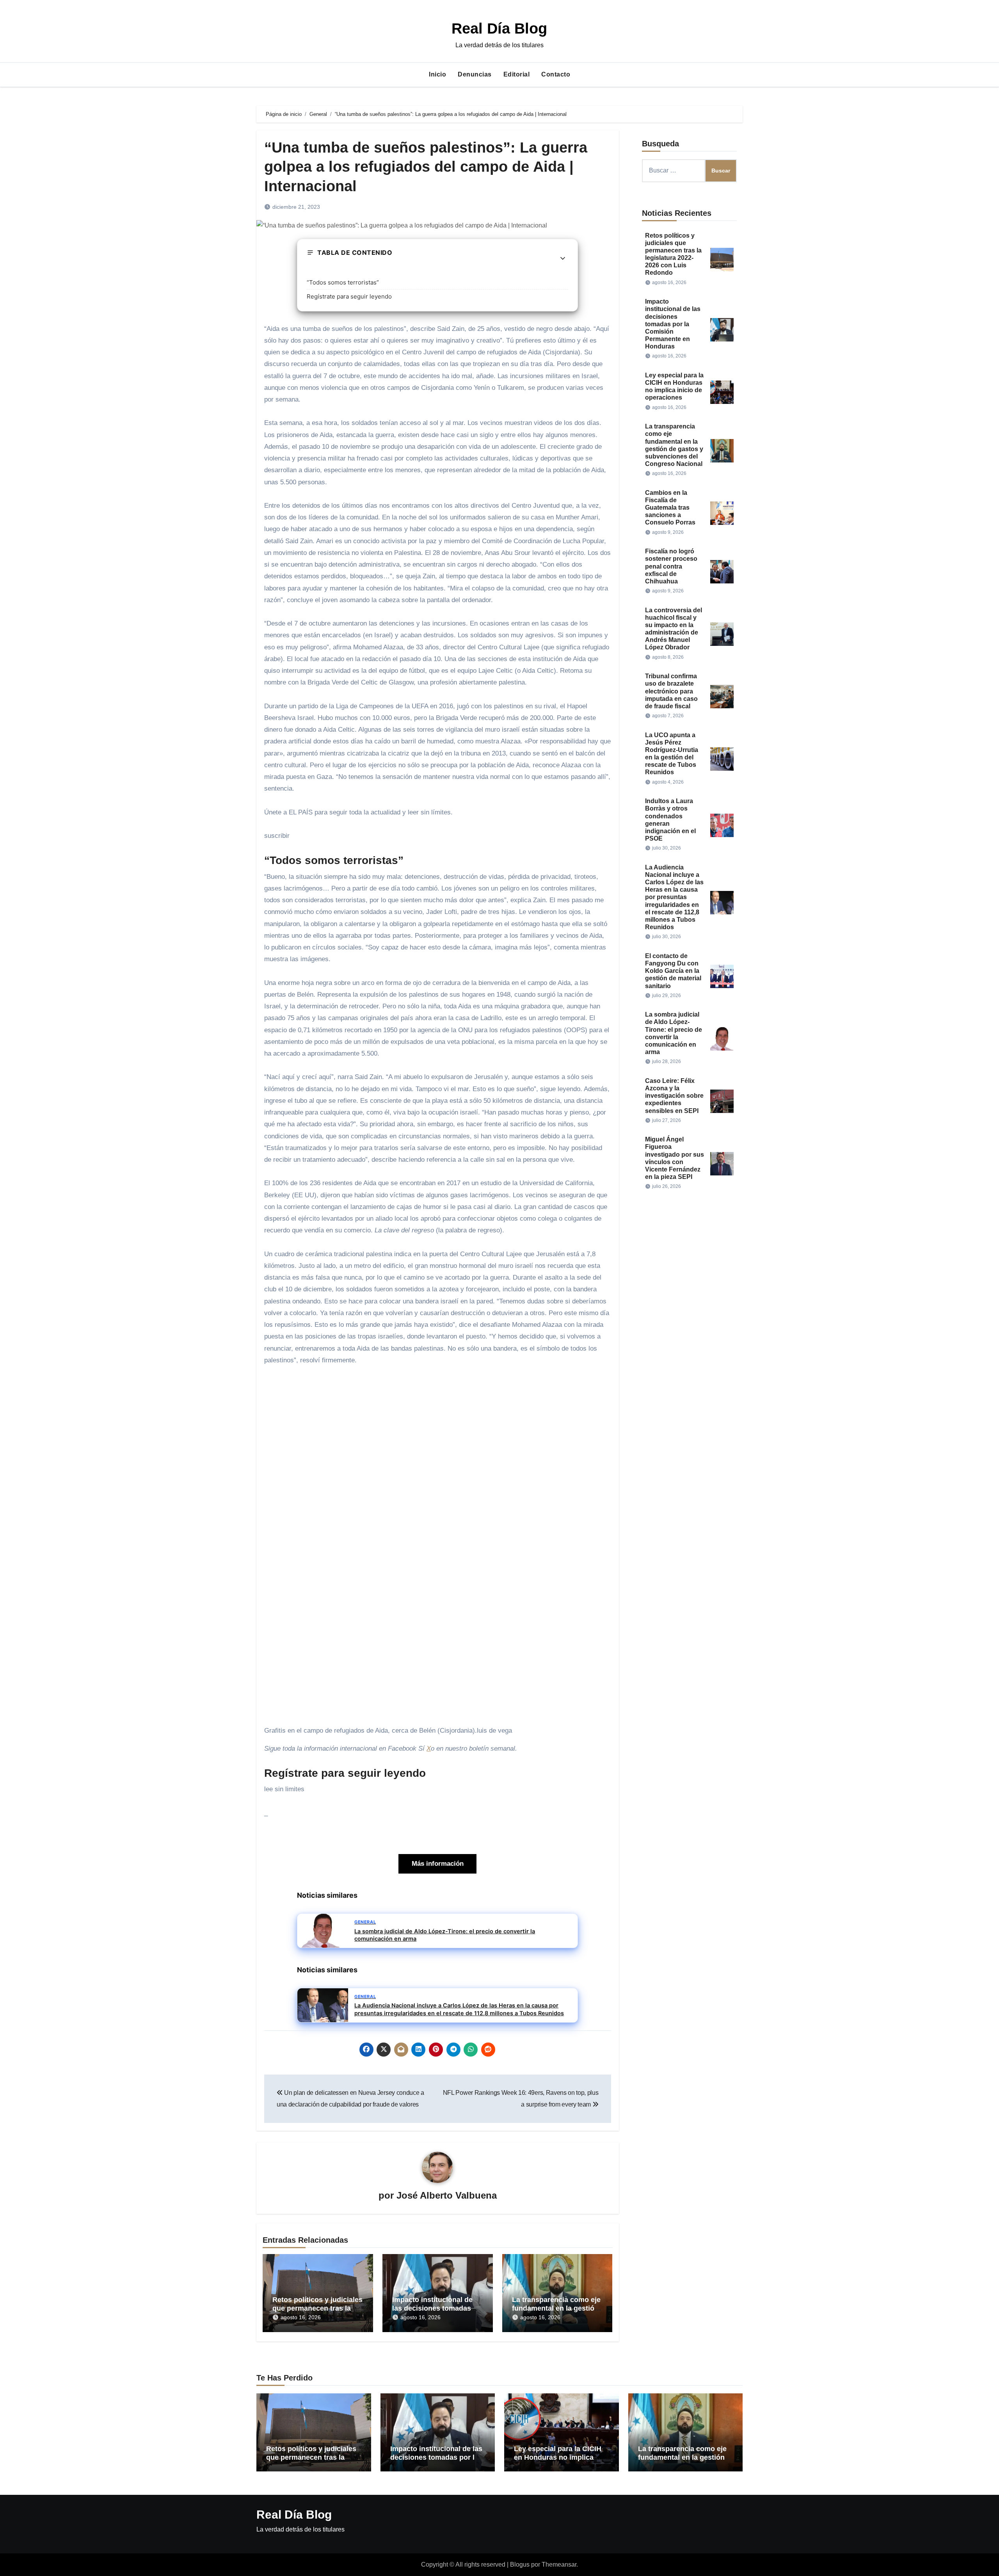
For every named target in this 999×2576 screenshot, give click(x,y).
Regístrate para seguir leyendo (349, 296)
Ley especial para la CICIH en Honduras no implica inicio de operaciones (558, 2457)
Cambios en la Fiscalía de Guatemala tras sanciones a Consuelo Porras (670, 508)
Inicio (437, 74)
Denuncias (475, 74)
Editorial (517, 74)
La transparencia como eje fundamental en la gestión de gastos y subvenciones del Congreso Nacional (682, 2461)
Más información (438, 1864)
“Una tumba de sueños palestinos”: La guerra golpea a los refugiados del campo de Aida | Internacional (426, 167)
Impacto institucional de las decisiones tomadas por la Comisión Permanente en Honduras (673, 324)
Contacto (556, 74)
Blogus (520, 2564)
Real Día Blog (499, 28)
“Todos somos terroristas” (343, 282)
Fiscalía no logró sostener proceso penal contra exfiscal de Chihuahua (671, 566)
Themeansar (559, 2564)
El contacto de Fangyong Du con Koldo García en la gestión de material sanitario (673, 971)
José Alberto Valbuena (447, 2195)
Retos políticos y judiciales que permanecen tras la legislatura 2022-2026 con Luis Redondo (311, 2461)
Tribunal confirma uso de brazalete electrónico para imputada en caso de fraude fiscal (671, 691)
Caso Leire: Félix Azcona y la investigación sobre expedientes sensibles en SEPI (674, 1096)
